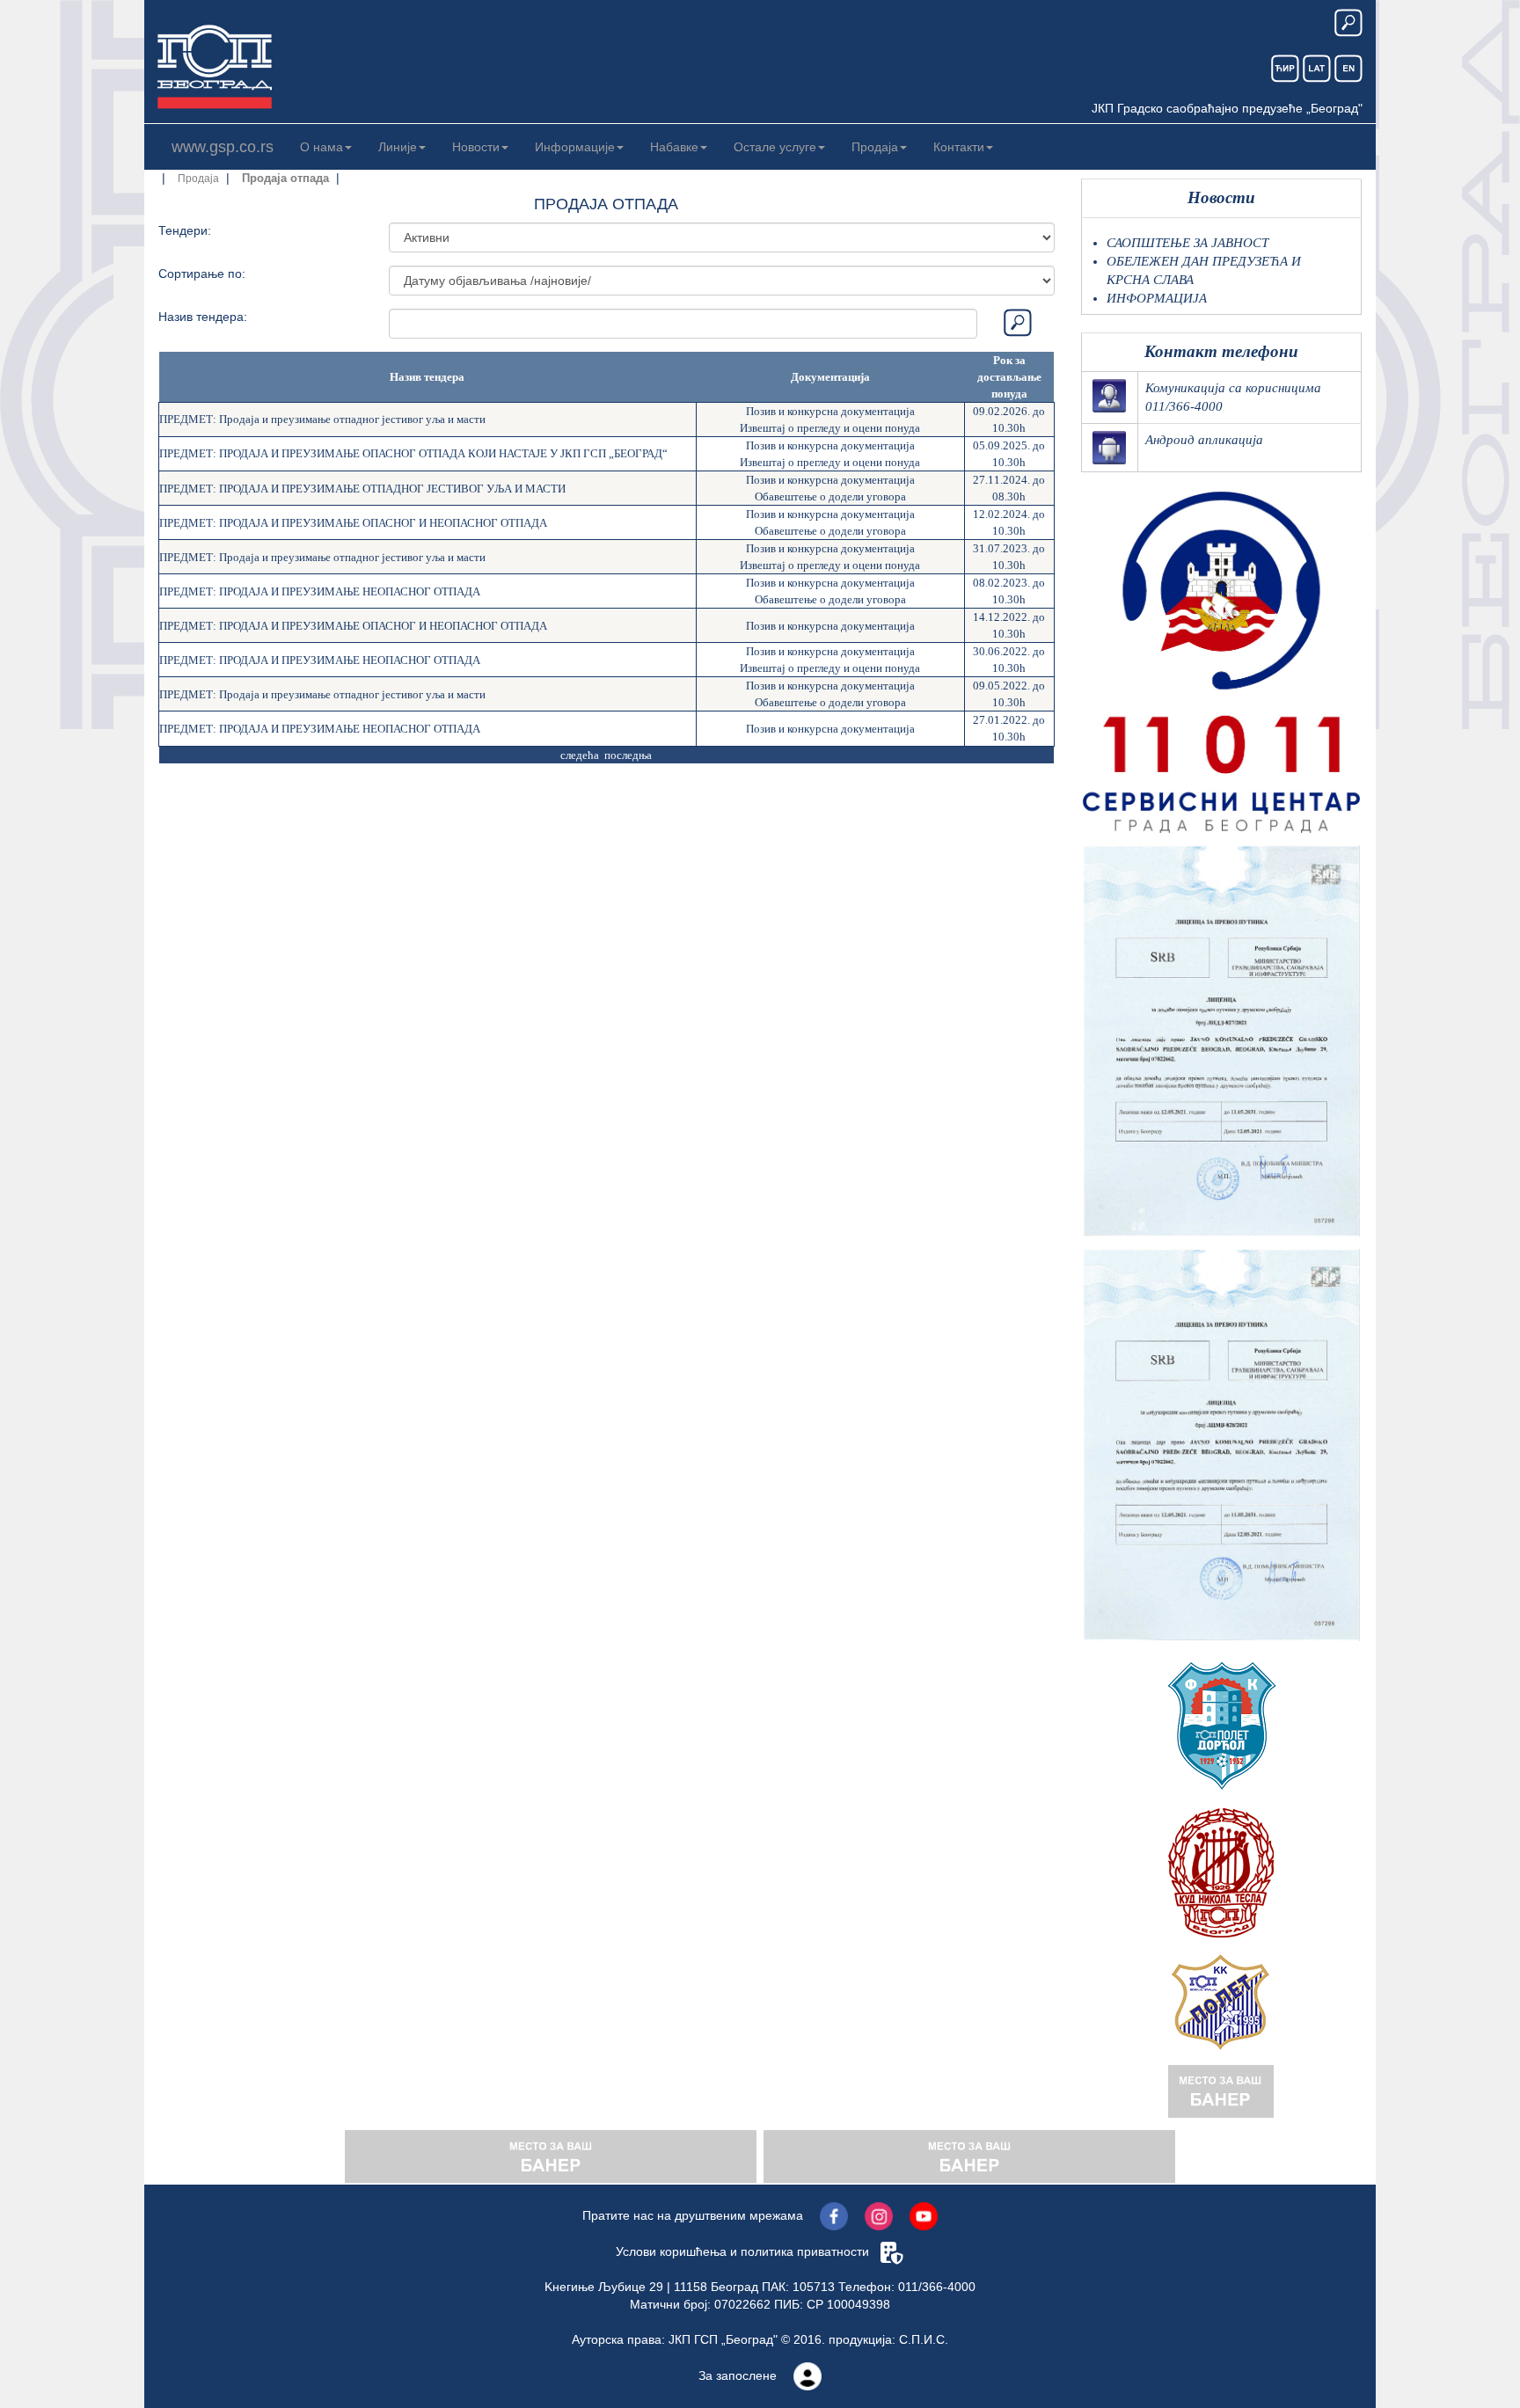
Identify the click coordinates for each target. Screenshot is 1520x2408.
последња (628, 755)
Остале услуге (775, 147)
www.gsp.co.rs (223, 147)
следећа (580, 755)
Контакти (959, 147)
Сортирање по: (202, 274)
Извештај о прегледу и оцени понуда (830, 428)
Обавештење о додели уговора (830, 496)
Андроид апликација (1204, 440)
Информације (575, 147)
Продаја (875, 147)
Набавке (674, 147)
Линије (398, 147)
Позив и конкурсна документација (830, 411)
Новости (476, 147)
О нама (322, 147)
